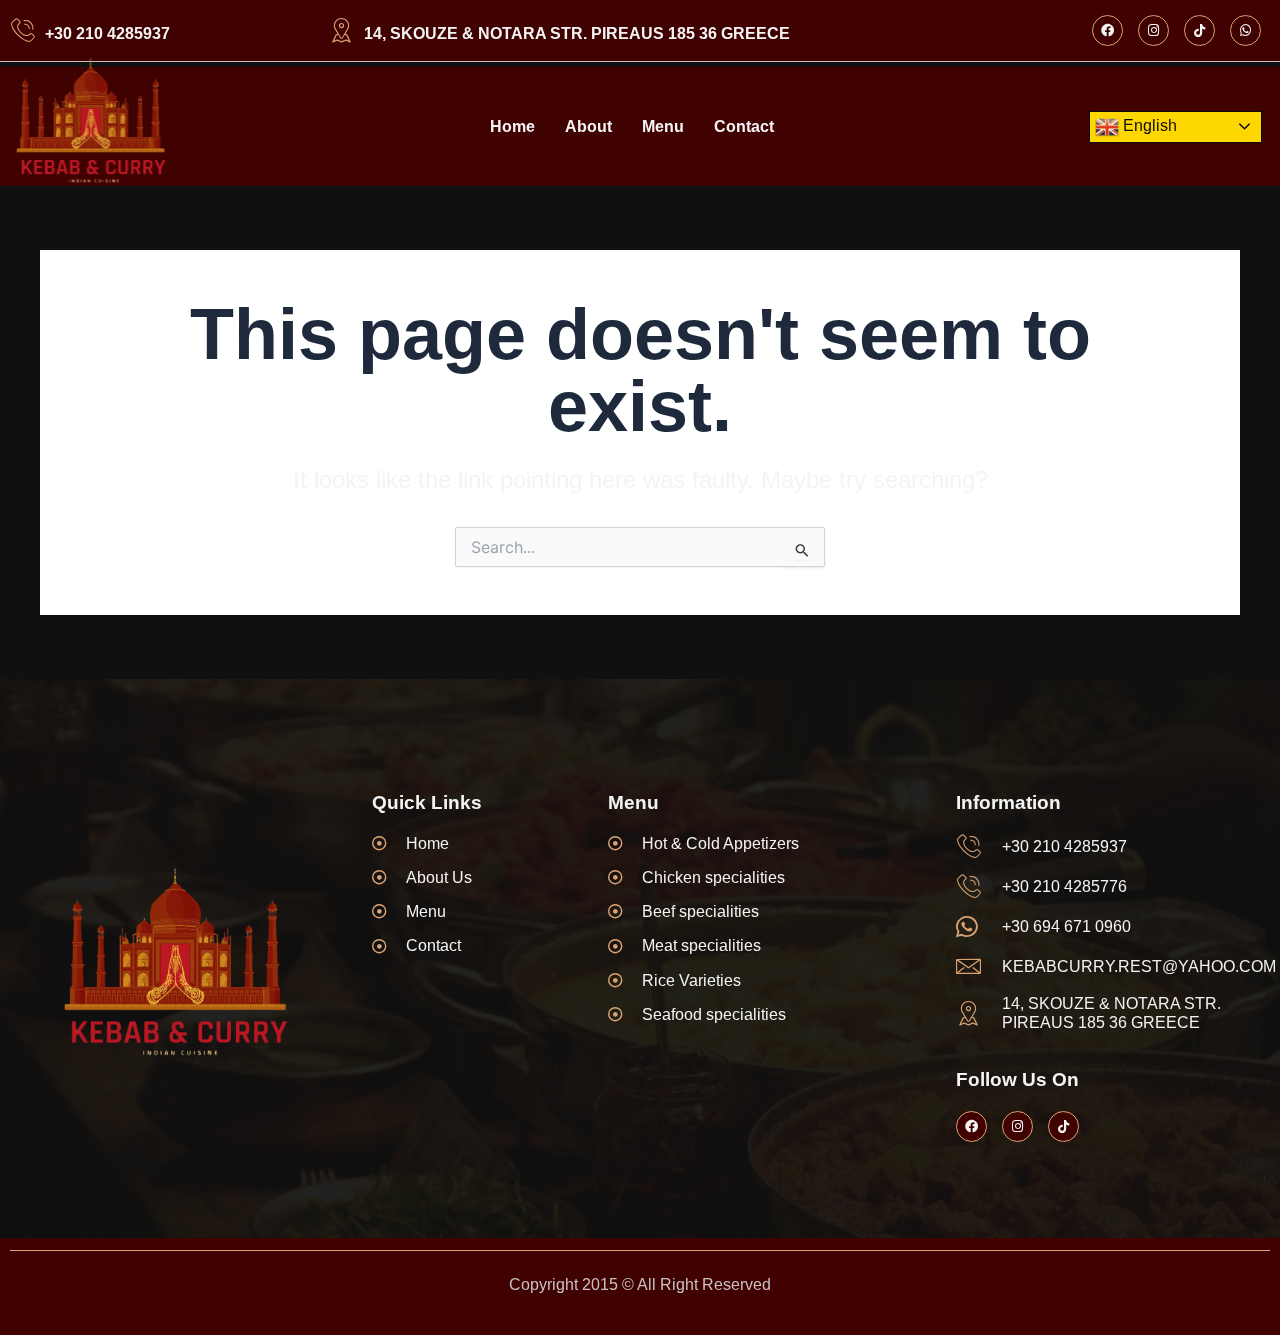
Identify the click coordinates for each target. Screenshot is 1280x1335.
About (588, 126)
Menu (663, 126)
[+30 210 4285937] (22, 30)
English (1148, 125)
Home (512, 126)
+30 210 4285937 (107, 33)
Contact (744, 126)
